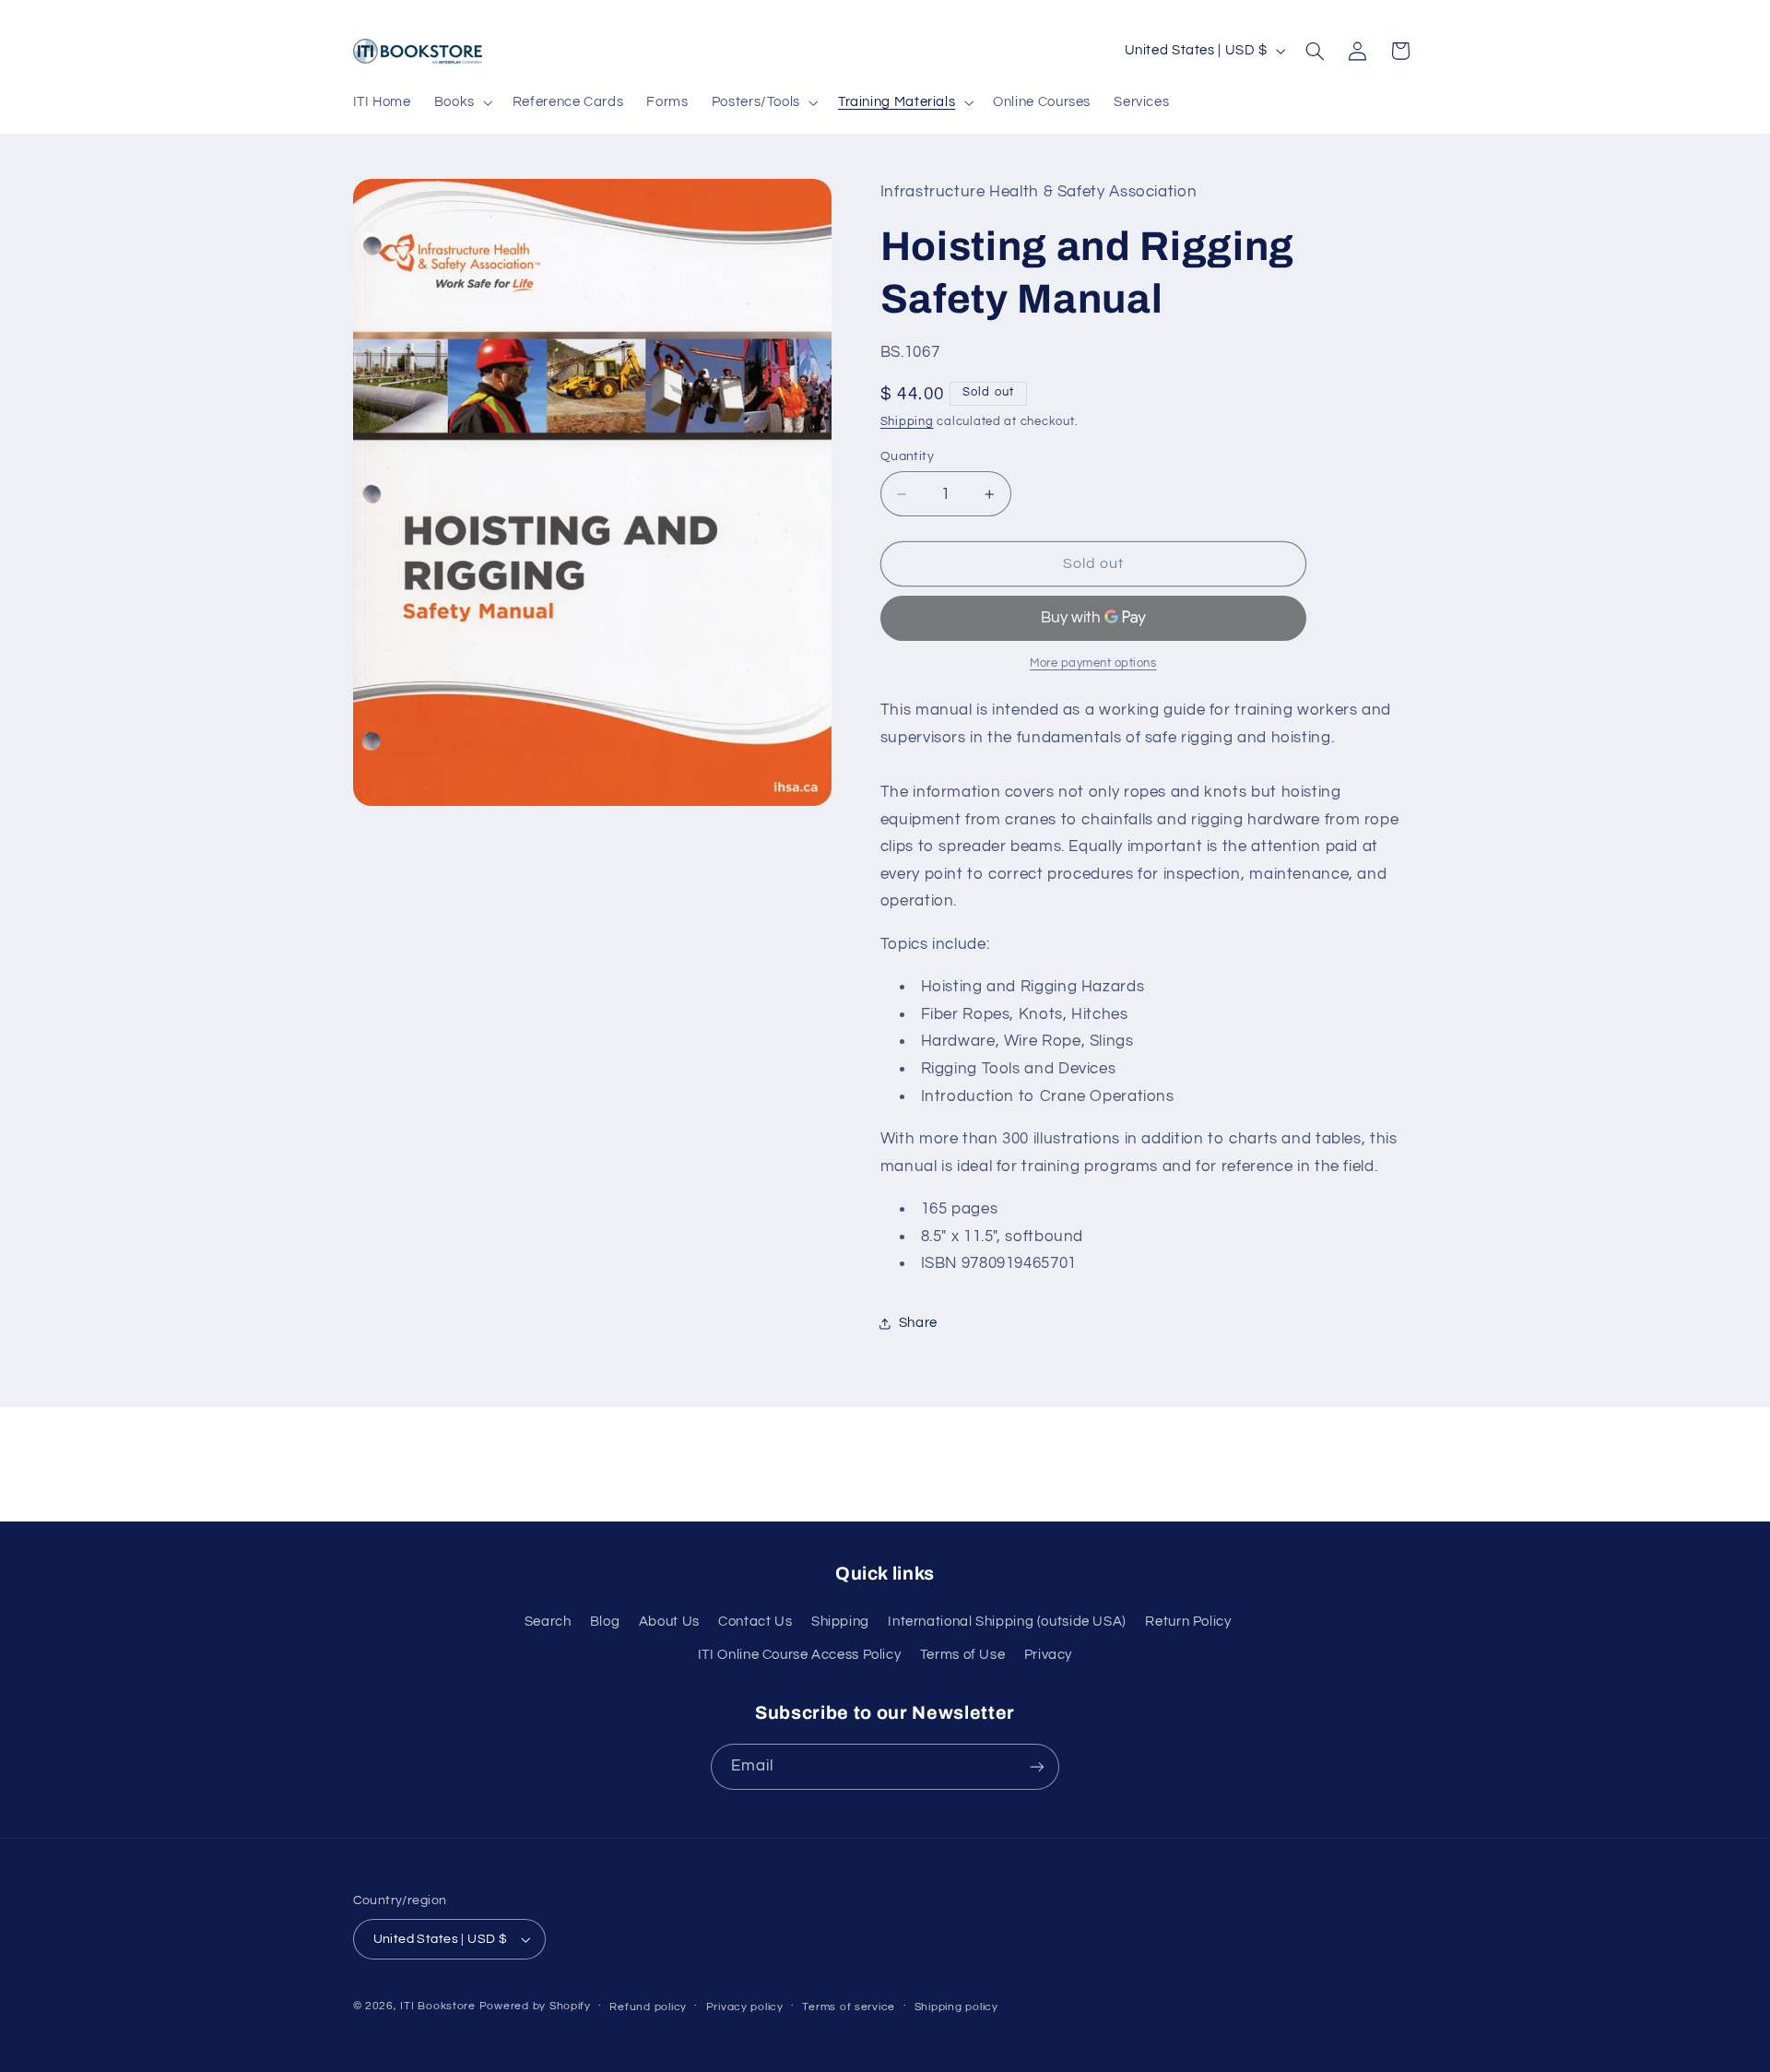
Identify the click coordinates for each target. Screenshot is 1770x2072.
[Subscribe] (1037, 1766)
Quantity (907, 456)
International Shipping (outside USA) (1007, 1622)
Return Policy (1188, 1622)
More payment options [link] (1093, 664)
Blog (605, 1622)
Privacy (1048, 1655)
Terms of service (849, 2007)
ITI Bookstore (438, 2006)
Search (548, 1622)
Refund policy (648, 2007)
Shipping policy (956, 2007)
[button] (461, 102)
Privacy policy (745, 2007)
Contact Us (755, 1622)
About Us (669, 1622)
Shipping (907, 422)
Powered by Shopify (535, 2006)
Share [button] (918, 1323)
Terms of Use (963, 1655)
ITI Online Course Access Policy (800, 1655)
